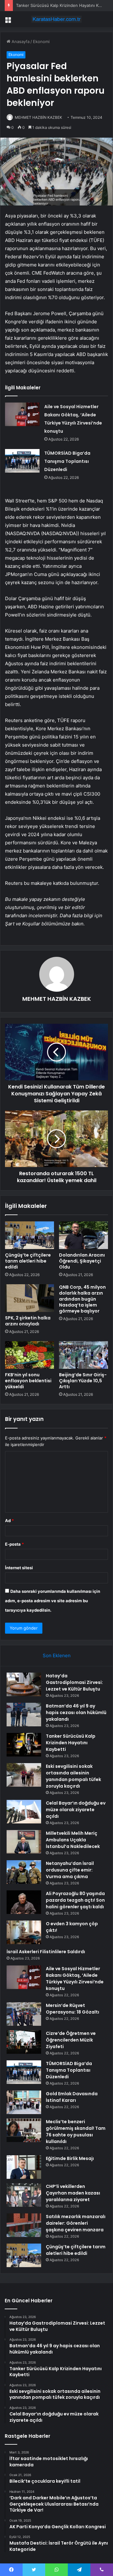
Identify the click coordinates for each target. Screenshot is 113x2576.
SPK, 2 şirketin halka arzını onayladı (28, 1321)
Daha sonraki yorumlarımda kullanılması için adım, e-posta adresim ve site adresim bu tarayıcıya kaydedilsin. (53, 1601)
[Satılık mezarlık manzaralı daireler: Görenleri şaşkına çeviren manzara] (24, 2225)
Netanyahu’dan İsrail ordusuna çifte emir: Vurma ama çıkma (70, 1870)
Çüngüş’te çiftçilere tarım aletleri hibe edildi (28, 1261)
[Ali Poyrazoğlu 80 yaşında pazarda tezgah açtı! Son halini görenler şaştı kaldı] (24, 1902)
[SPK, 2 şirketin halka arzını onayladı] (30, 1298)
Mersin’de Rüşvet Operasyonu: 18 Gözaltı (73, 2009)
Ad (9, 1521)
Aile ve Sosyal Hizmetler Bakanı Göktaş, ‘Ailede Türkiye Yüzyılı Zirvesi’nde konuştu (75, 1979)
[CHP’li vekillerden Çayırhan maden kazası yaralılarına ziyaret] (24, 2195)
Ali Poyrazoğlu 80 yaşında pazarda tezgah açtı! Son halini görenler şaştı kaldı (75, 1900)
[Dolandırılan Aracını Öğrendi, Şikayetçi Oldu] (83, 1235)
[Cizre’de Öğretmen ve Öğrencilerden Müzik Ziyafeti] (24, 2042)
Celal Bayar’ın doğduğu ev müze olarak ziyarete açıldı (76, 1810)
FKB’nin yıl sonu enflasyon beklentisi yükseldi (28, 1381)
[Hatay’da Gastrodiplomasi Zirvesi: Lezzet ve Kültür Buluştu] (24, 1684)
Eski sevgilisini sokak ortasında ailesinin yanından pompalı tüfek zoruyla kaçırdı (73, 1776)
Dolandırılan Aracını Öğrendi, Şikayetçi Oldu (82, 1261)
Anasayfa (20, 41)
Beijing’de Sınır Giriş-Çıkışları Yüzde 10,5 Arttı (83, 1381)
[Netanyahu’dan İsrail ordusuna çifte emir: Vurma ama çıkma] (24, 1872)
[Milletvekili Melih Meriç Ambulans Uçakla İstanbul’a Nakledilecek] (24, 1842)
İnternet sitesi (19, 1568)
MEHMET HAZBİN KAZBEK (38, 117)
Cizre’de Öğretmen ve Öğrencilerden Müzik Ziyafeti (71, 2040)
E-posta (14, 1544)
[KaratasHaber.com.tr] (56, 19)
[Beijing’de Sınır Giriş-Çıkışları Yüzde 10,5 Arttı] (83, 1355)
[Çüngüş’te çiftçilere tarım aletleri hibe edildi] (30, 1235)
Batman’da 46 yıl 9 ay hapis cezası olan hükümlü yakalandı (76, 1713)
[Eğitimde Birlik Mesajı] (24, 2167)
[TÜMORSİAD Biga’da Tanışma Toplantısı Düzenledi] (22, 461)
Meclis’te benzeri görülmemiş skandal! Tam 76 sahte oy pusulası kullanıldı (76, 2132)
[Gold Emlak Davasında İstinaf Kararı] (24, 2102)
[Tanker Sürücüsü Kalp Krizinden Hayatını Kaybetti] (24, 1745)
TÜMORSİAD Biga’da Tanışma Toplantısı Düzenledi (67, 461)
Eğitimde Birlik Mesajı (70, 2158)
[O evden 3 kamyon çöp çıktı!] (24, 1932)
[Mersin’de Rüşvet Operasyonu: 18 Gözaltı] (24, 2014)
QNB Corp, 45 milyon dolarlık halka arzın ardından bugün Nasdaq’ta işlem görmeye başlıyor (82, 1299)
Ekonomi (41, 41)
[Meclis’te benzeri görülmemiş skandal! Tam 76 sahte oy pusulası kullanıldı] (24, 2130)
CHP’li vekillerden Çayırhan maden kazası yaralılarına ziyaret (73, 2193)
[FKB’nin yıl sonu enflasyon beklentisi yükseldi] (30, 1355)
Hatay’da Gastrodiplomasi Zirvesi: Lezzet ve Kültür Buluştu (74, 1682)
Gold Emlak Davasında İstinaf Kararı (72, 2097)
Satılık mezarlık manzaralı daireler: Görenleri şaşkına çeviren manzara (76, 2223)
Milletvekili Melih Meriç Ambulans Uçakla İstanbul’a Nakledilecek (73, 1840)
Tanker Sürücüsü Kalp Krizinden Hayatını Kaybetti (64, 5)
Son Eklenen (57, 1655)
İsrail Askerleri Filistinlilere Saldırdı (46, 1952)
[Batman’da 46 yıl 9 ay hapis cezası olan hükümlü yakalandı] (24, 1715)
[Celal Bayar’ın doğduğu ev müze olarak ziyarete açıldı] (24, 1812)
